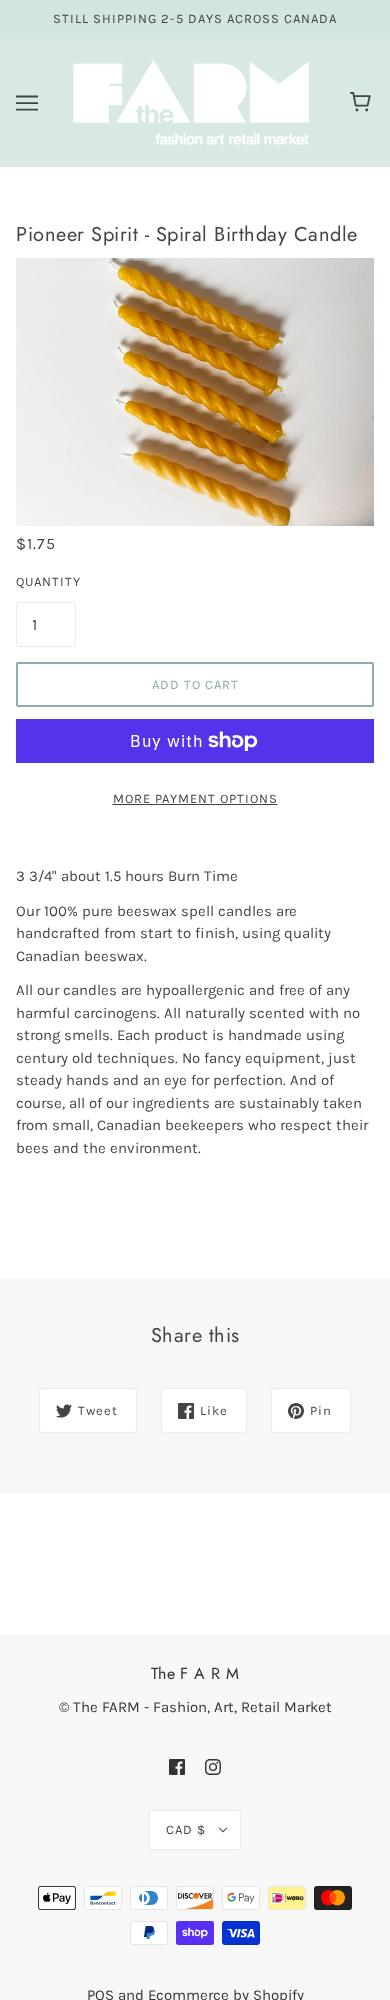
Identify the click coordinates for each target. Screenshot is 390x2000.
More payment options (195, 798)
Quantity (46, 581)
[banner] (191, 101)
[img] (177, 1766)
